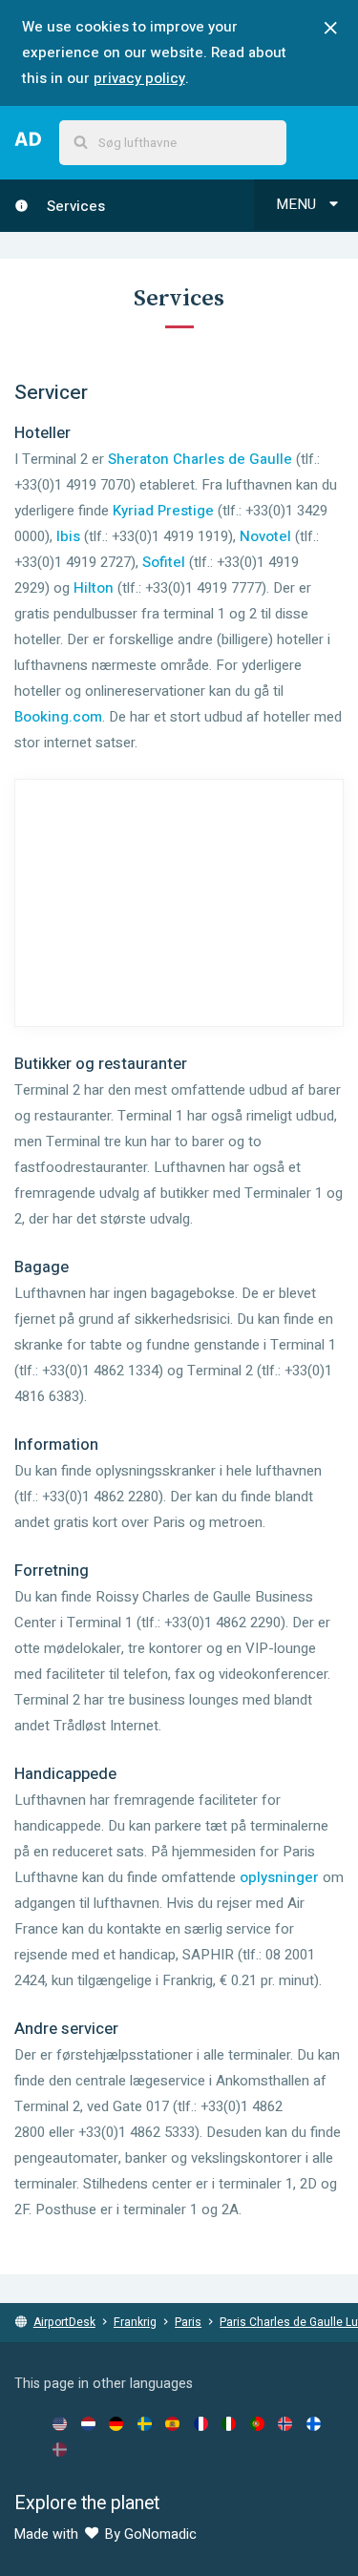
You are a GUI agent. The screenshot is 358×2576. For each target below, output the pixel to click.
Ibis (68, 536)
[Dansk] (60, 2449)
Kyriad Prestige (163, 511)
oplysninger (279, 1877)
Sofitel (164, 562)
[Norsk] (285, 2423)
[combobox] (173, 143)
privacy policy (139, 78)
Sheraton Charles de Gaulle (200, 459)
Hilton (94, 588)
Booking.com (58, 717)
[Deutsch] (116, 2423)
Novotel (265, 536)
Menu (298, 204)
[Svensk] (145, 2423)
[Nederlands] (88, 2423)
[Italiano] (229, 2423)
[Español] (172, 2423)
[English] (60, 2423)
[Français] (201, 2423)
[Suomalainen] (314, 2423)
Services (74, 206)
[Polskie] (257, 2423)
